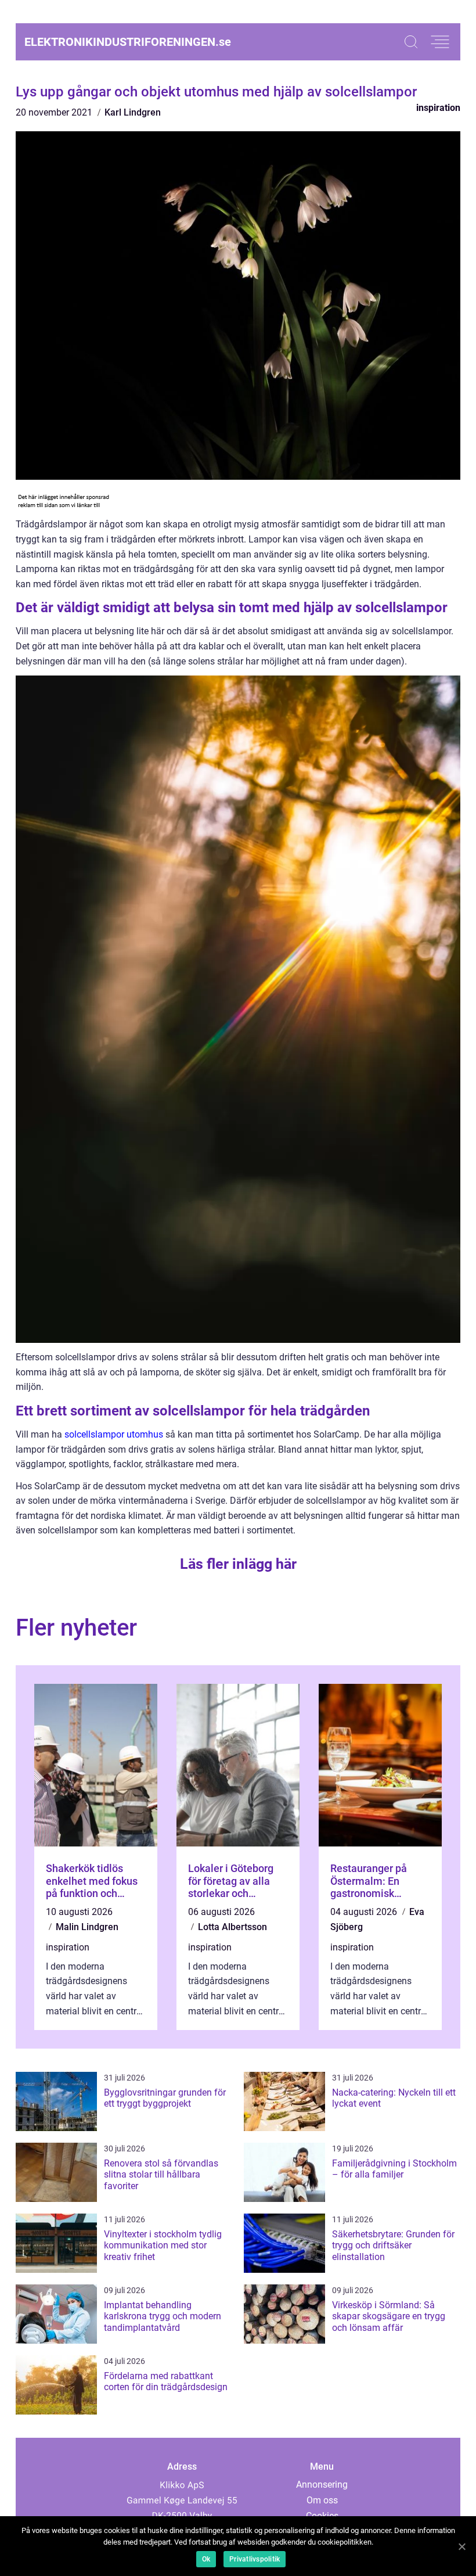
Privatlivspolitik (255, 2559)
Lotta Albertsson (232, 1927)
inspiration (438, 108)
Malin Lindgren (87, 1927)
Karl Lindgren (133, 112)
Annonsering (322, 2485)
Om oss (322, 2500)
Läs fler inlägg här (238, 1564)
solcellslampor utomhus (114, 1434)
